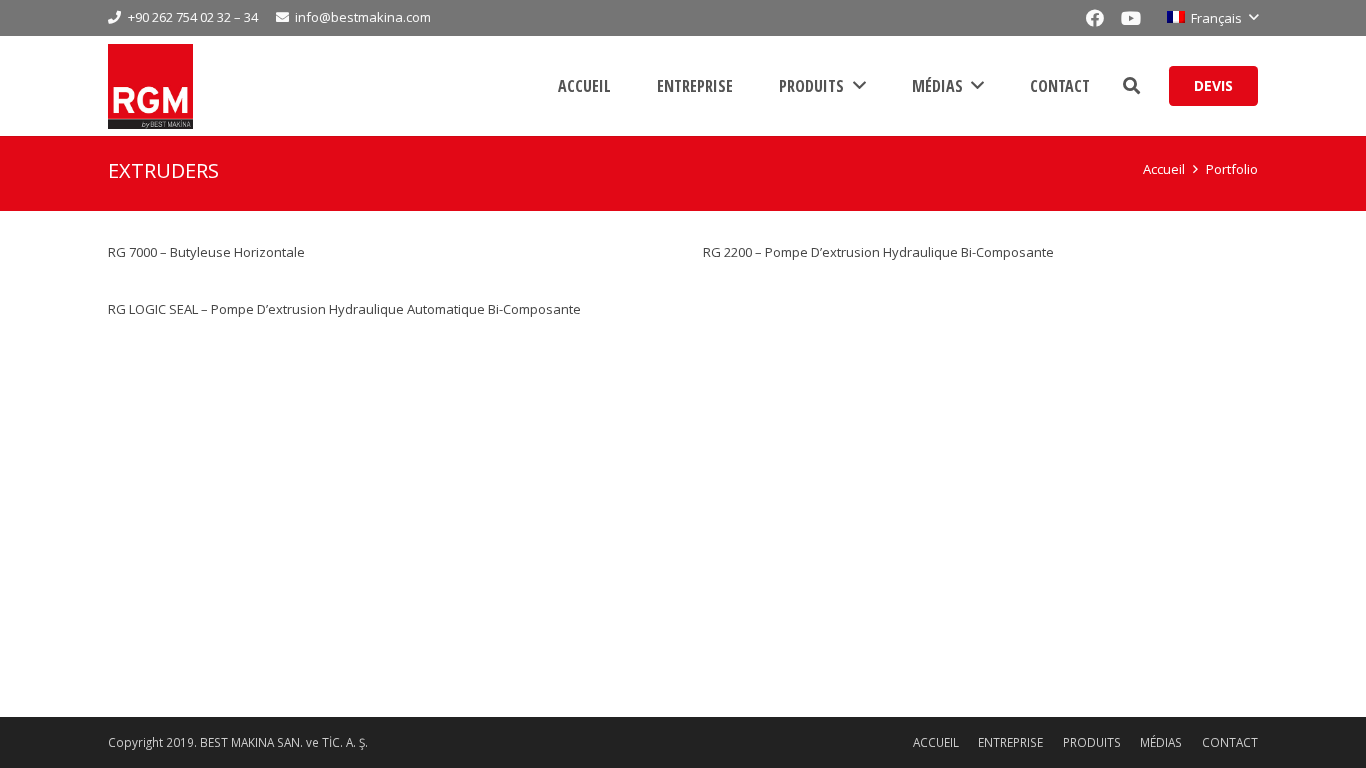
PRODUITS (1092, 742)
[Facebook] (1095, 18)
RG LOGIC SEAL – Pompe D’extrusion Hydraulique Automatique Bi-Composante (344, 309)
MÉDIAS (1161, 742)
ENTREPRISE (1010, 742)
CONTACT (1230, 742)
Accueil (1164, 169)
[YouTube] (1131, 18)
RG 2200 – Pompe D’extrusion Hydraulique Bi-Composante (878, 252)
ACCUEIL (936, 742)
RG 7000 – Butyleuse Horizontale (206, 252)
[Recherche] (1131, 86)
